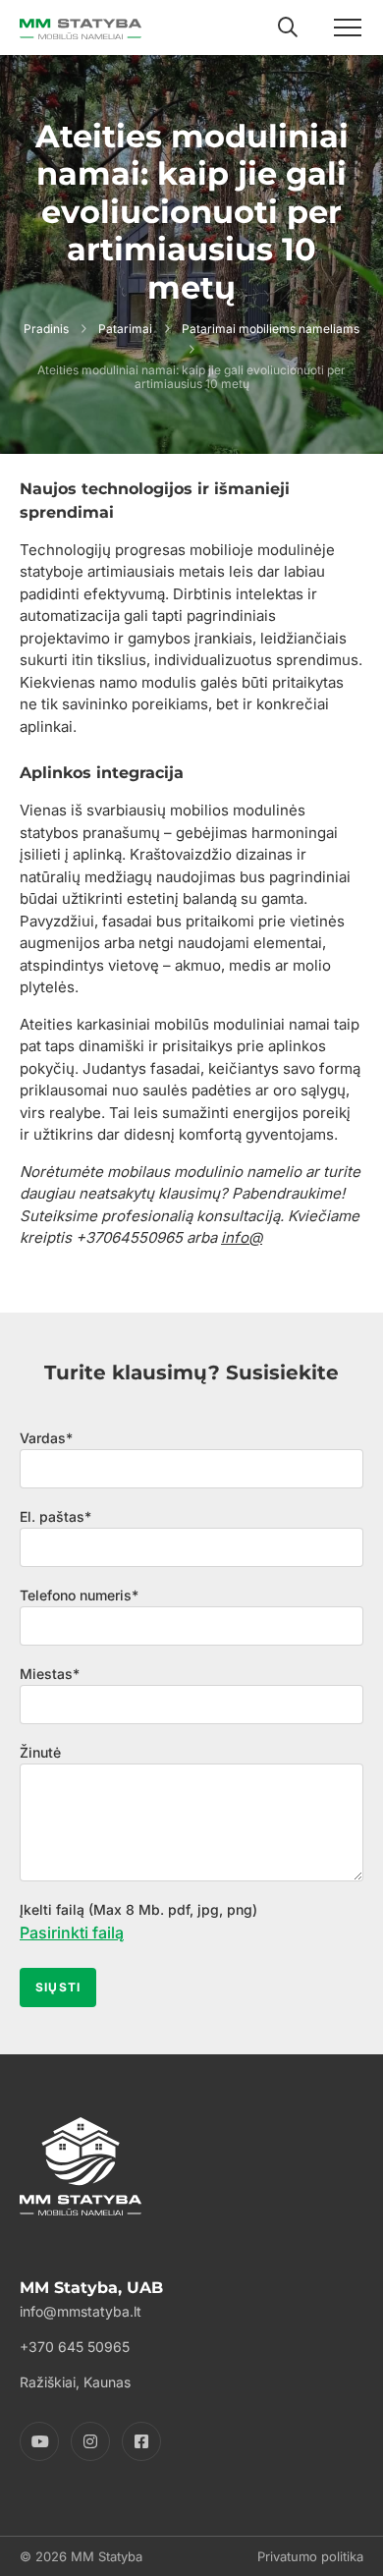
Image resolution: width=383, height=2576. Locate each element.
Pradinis (46, 329)
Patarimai (125, 329)
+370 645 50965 (75, 2347)
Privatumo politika (310, 2556)
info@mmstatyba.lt (81, 2311)
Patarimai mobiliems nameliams (271, 329)
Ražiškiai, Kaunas (75, 2382)
